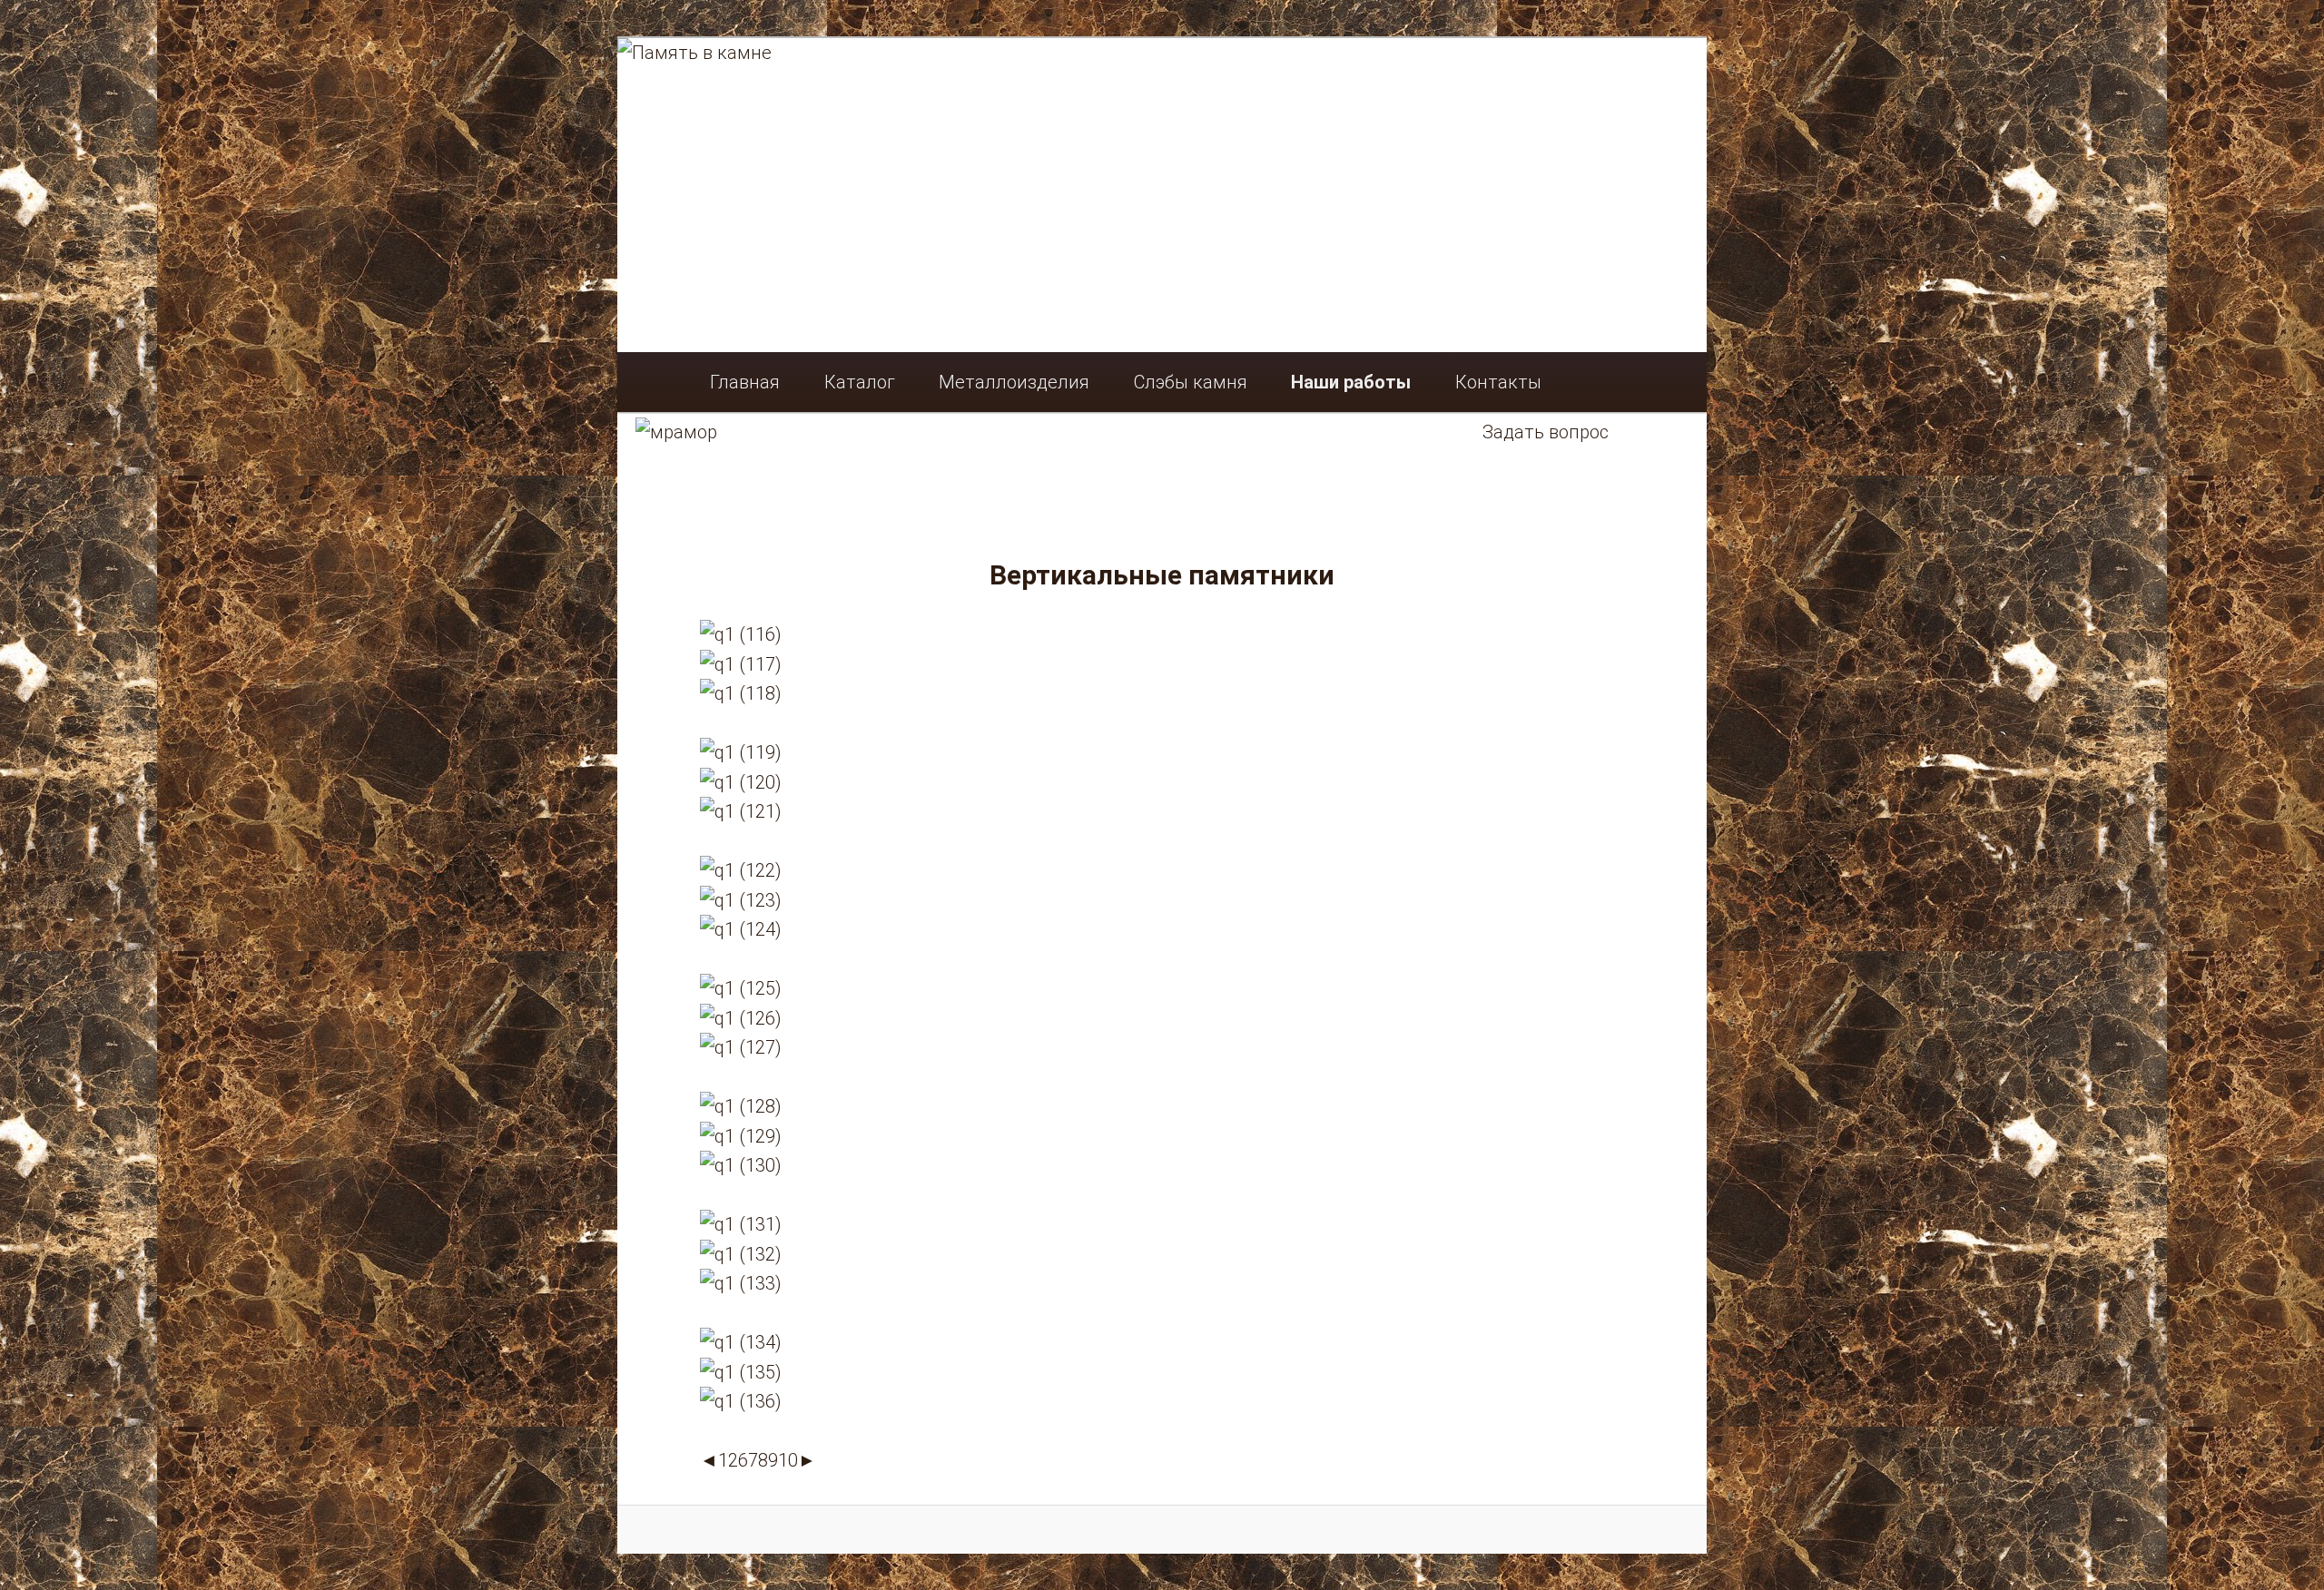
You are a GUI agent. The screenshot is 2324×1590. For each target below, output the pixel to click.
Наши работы (1351, 382)
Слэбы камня (1191, 382)
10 (788, 1460)
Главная (745, 382)
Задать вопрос (1546, 432)
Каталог (860, 382)
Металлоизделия (1014, 382)
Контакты (1498, 382)
